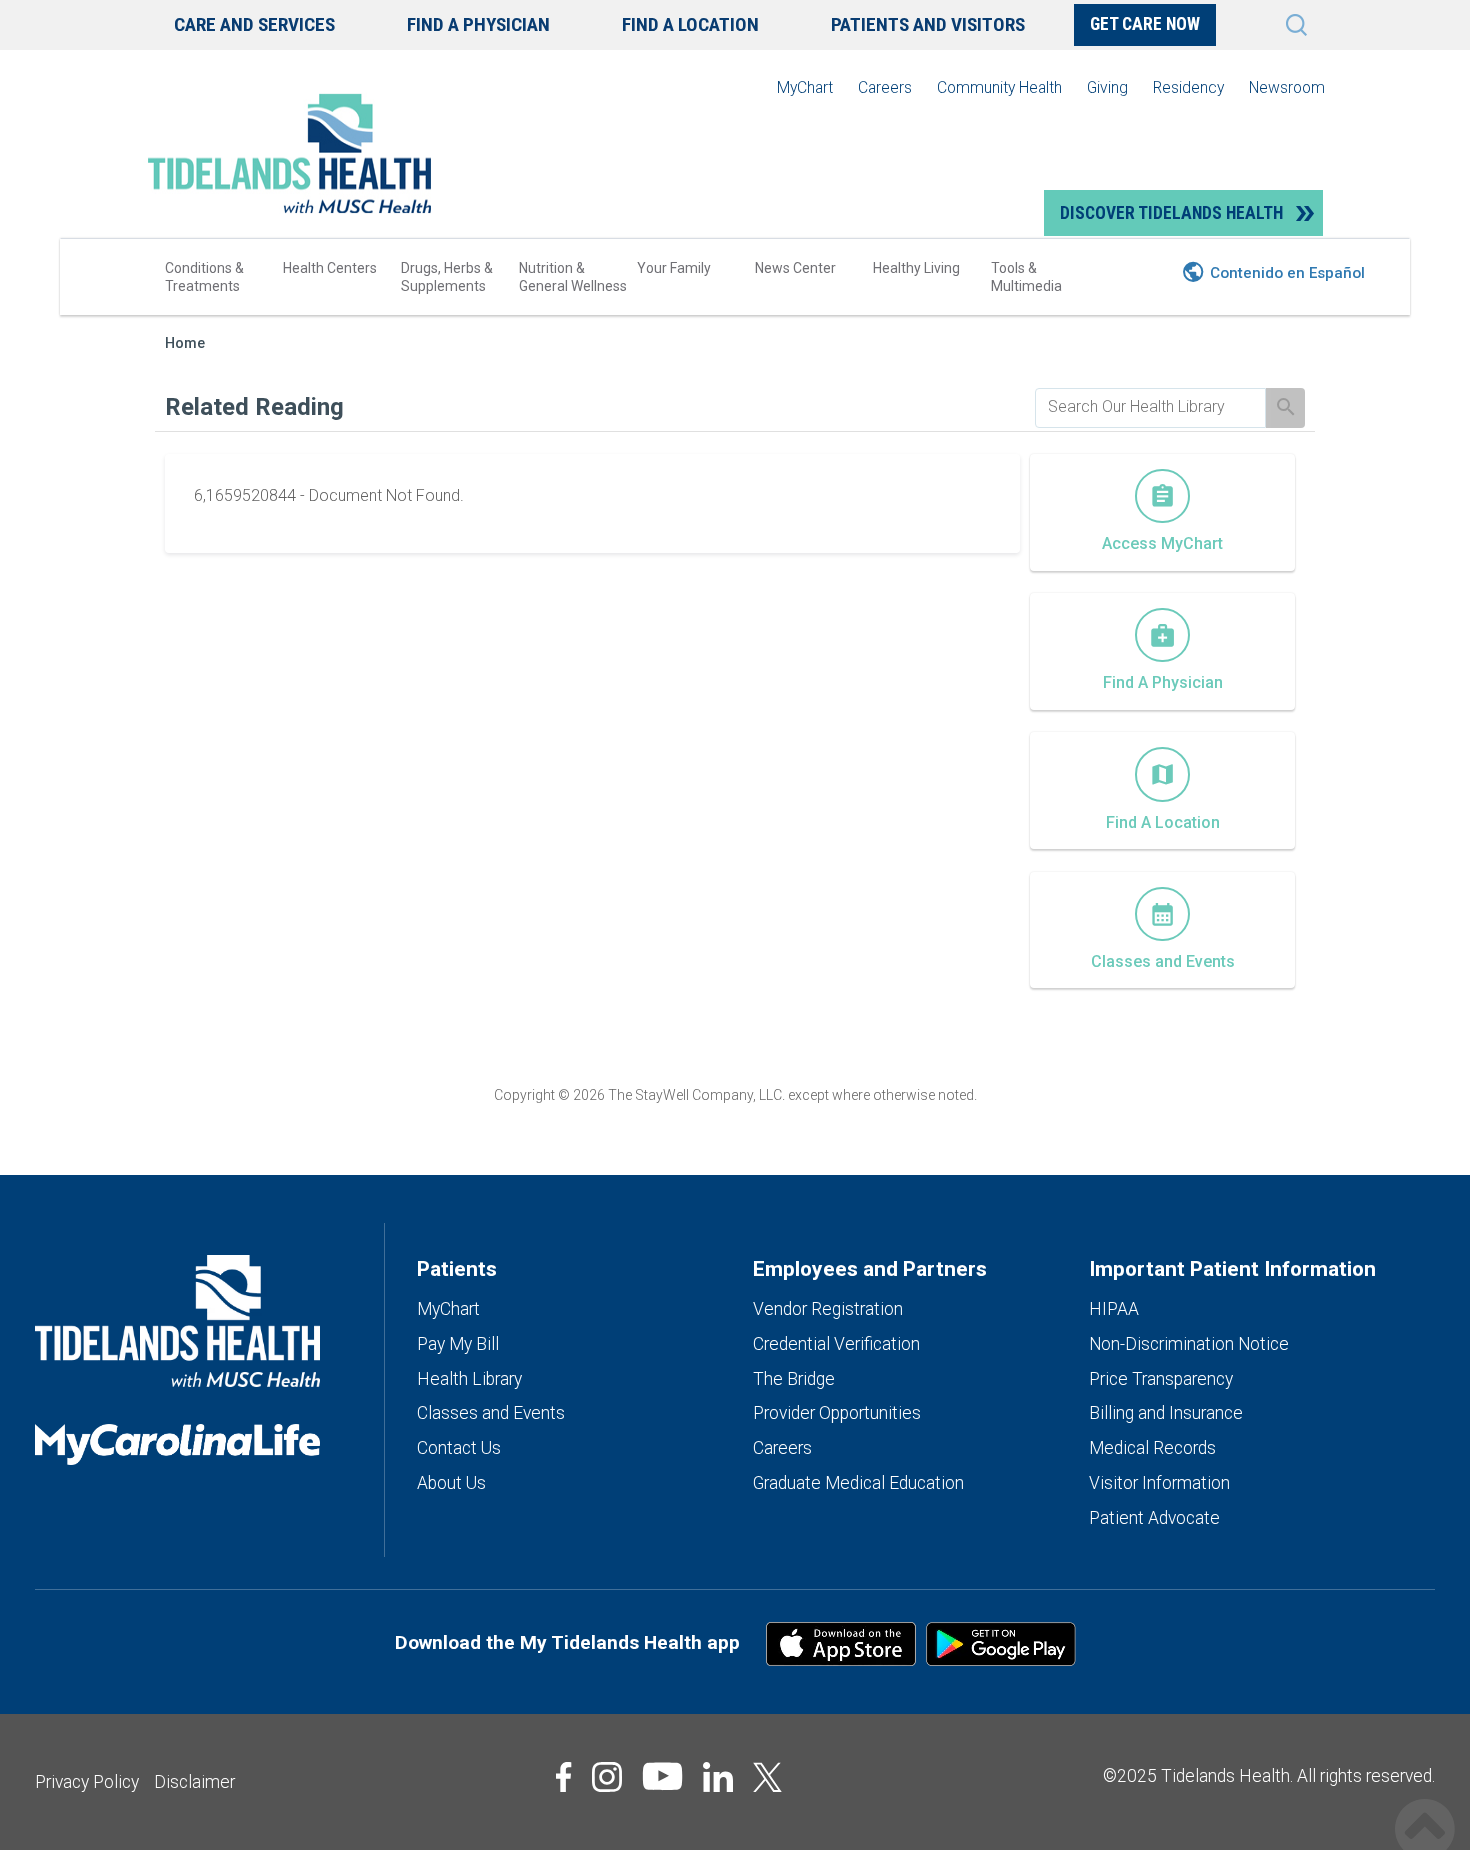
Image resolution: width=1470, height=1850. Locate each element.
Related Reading (254, 407)
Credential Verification (836, 1344)
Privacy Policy (87, 1782)
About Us (451, 1483)
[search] (1150, 407)
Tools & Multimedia (1026, 277)
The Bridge (794, 1379)
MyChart (805, 87)
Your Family (674, 268)
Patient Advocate (1154, 1518)
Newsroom (1287, 87)
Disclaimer (194, 1782)
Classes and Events (491, 1413)
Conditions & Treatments (204, 277)
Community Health (999, 87)
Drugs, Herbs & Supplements (447, 277)
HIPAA (1114, 1309)
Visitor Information (1159, 1483)
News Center (795, 268)
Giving (1107, 87)
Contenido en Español (1287, 273)
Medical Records (1152, 1448)
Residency (1188, 87)
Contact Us (459, 1448)
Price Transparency (1161, 1379)
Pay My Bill (458, 1344)
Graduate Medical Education (858, 1483)
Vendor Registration (828, 1309)
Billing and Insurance (1166, 1413)
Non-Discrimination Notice (1189, 1344)
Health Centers (330, 268)
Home (185, 343)
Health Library (469, 1379)
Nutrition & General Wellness (573, 277)
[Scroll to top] (1425, 1807)
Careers (885, 87)
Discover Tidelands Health (1171, 213)
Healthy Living (916, 268)
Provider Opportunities (837, 1413)
